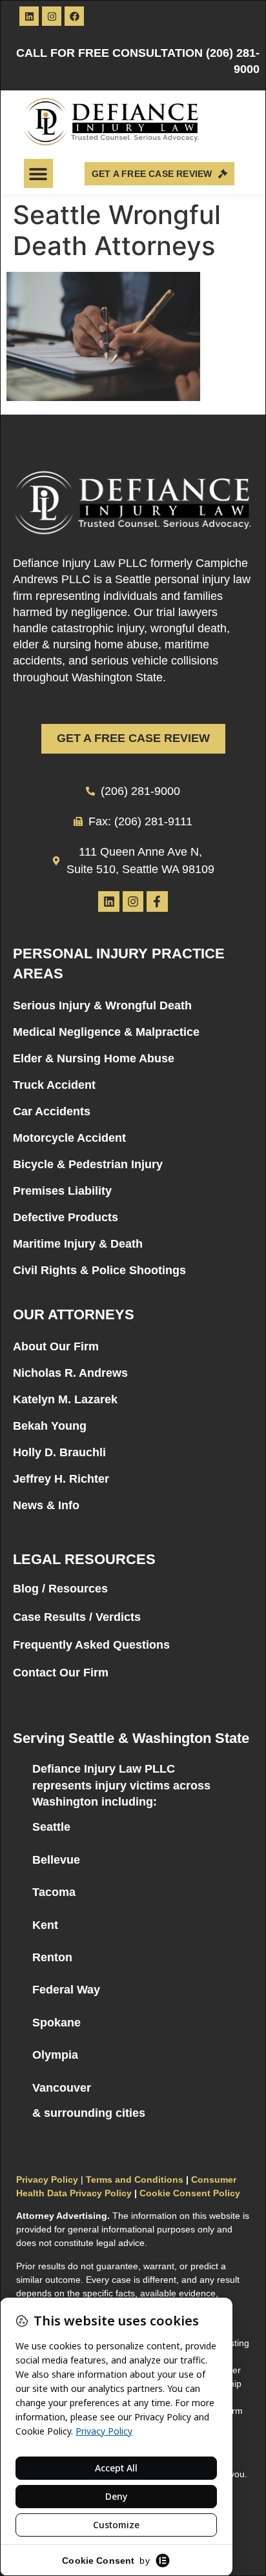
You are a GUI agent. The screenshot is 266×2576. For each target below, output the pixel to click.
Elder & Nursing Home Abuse (94, 1058)
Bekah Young (50, 1426)
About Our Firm (56, 1346)
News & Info (46, 1505)
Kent (45, 1925)
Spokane (56, 2023)
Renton (52, 1957)
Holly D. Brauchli (59, 1452)
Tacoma (54, 1892)
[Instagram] (52, 16)
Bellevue (56, 1860)
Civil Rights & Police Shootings (99, 1270)
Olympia (55, 2055)
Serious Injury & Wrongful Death (102, 1005)
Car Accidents (52, 1111)
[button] (38, 173)
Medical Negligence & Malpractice (106, 1032)
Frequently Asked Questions (91, 1645)
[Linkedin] (29, 16)
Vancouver (62, 2088)
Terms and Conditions (135, 2179)
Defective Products (66, 1217)
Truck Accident (54, 1085)
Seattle (51, 1827)
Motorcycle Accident (69, 1138)
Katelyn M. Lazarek (65, 1399)
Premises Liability (62, 1191)
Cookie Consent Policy (190, 2193)
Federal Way (66, 1990)
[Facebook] (74, 16)
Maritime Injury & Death (78, 1244)
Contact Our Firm (61, 1673)
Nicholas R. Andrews (70, 1373)
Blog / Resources (60, 1589)
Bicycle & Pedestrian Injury (88, 1164)
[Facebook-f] (157, 902)
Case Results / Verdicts (77, 1617)
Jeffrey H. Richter (61, 1479)
